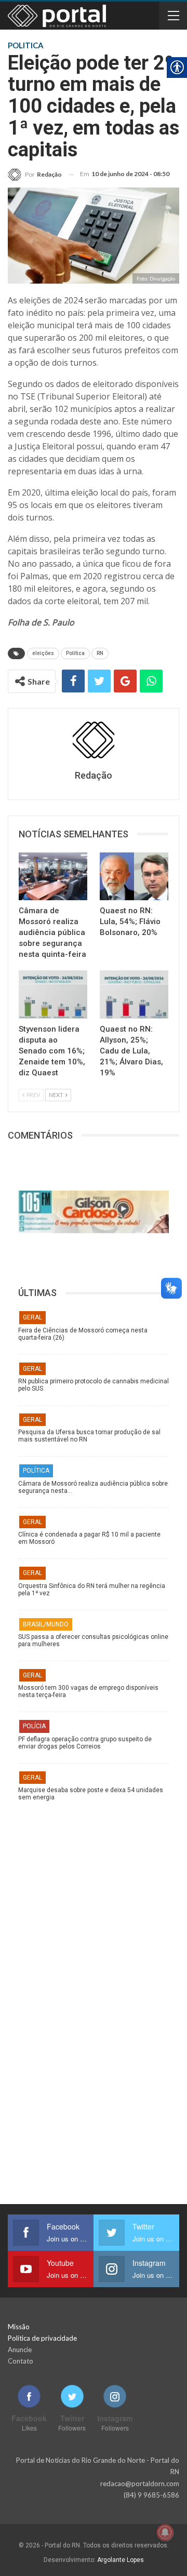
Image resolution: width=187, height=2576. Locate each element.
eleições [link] (43, 653)
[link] (35, 174)
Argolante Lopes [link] (121, 2560)
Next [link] (57, 1095)
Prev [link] (33, 1095)
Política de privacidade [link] (42, 2338)
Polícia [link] (34, 1726)
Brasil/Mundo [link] (46, 1624)
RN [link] (100, 653)
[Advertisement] (94, 1905)
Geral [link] (32, 1317)
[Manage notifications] (165, 2532)
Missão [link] (19, 2327)
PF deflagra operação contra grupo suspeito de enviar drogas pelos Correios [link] (85, 1743)
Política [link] (75, 653)
